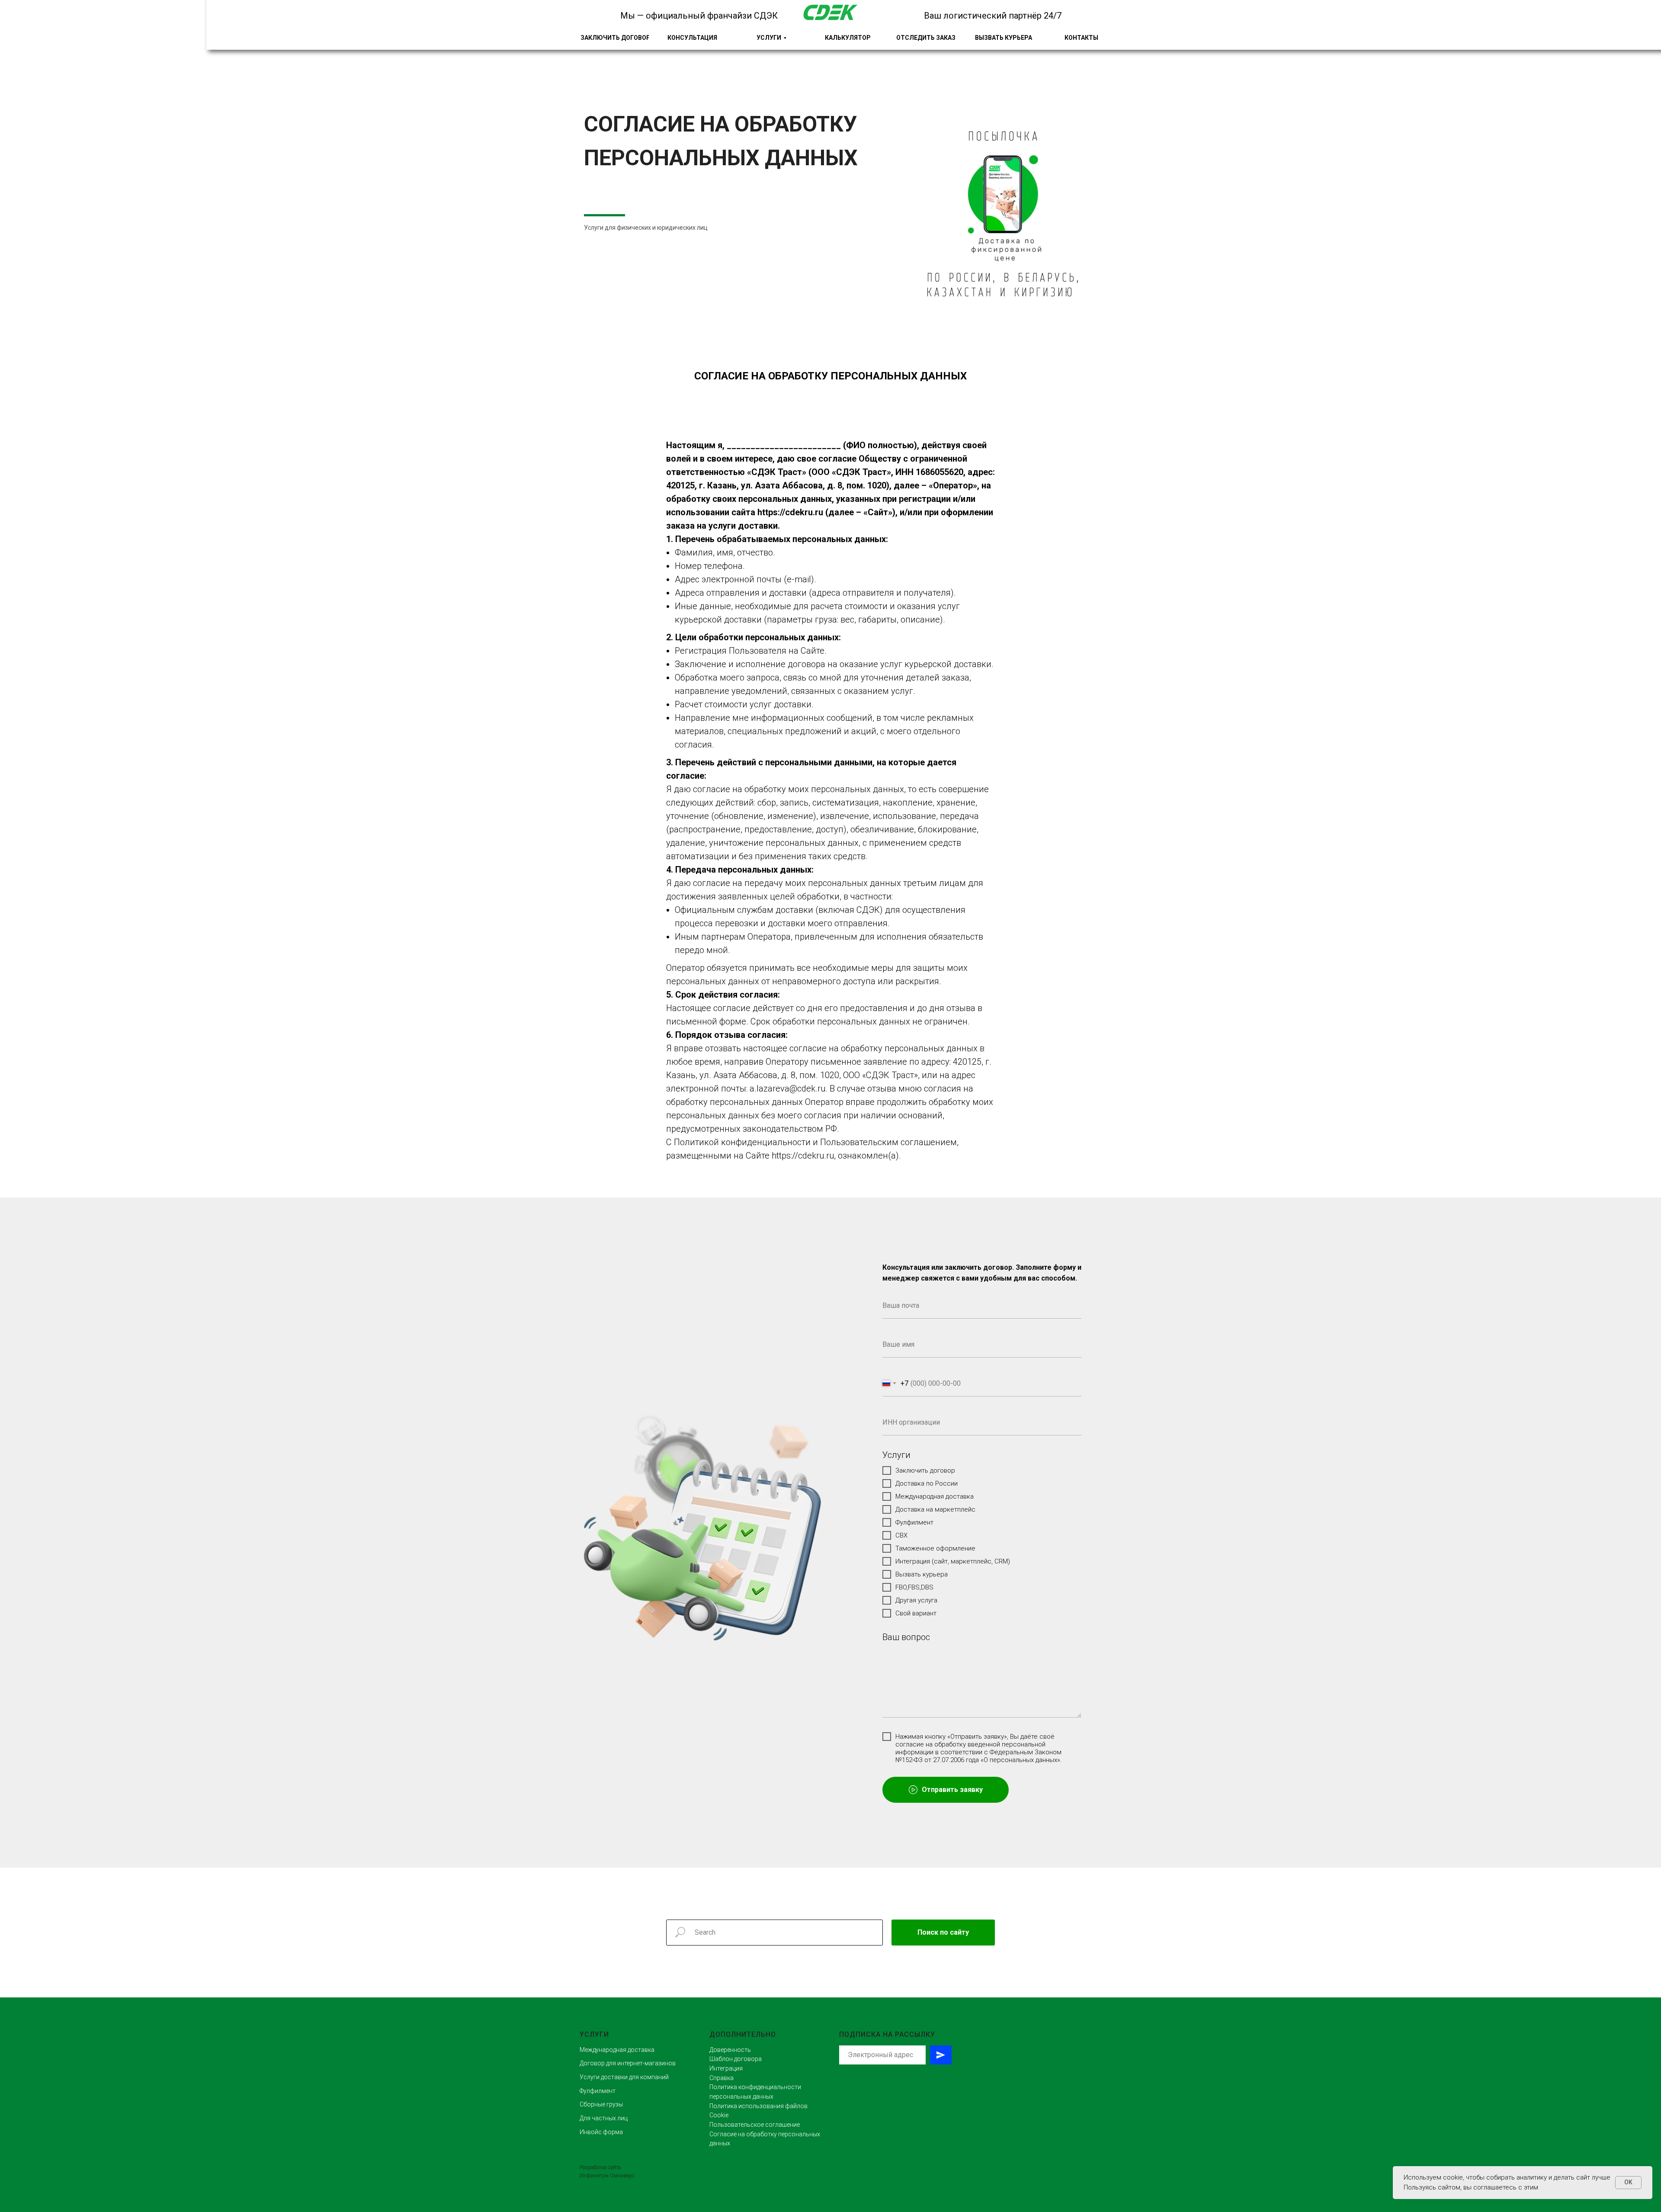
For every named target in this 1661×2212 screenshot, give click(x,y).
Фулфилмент (598, 2091)
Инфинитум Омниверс (607, 2176)
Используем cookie (1433, 2177)
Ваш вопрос (906, 1637)
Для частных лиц (604, 2118)
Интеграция (726, 2068)
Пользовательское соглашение (755, 2125)
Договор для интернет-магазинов (628, 2063)
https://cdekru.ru (790, 512)
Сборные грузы (601, 2104)
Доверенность (730, 2050)
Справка (721, 2078)
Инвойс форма (601, 2132)
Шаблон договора (736, 2059)
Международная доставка (617, 2050)
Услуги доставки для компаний (624, 2077)
